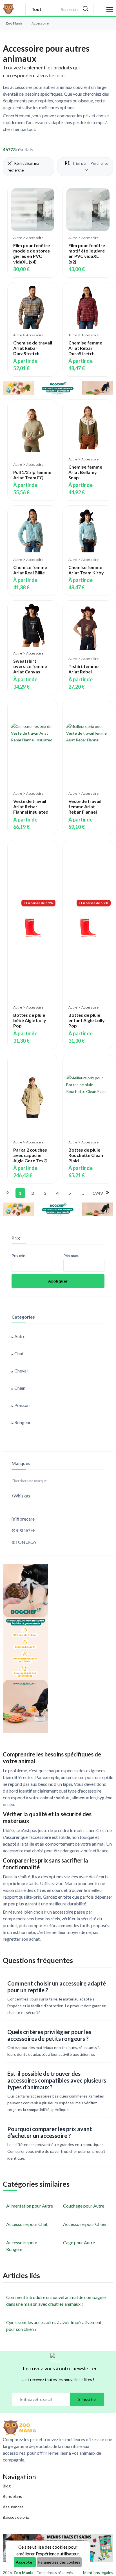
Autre (18, 238)
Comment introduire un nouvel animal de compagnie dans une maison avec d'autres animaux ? (56, 2301)
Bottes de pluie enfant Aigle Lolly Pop (87, 1020)
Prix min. (19, 1256)
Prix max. (71, 1256)
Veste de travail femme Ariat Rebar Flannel (85, 806)
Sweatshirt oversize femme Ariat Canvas (30, 666)
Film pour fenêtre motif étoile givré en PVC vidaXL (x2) (87, 253)
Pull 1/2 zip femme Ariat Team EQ (32, 475)
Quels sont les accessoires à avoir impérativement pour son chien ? (54, 2326)
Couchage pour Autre (84, 2206)
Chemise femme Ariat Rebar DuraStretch (85, 348)
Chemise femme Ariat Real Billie (30, 570)
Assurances (13, 2507)
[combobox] (69, 9)
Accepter (25, 2562)
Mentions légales (98, 2572)
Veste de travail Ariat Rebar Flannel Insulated (31, 806)
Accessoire (35, 238)
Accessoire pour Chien (85, 2224)
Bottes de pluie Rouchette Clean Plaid (86, 1155)
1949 (96, 1193)
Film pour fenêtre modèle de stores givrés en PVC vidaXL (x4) (32, 253)
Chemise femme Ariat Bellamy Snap (85, 472)
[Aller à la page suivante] (107, 1193)
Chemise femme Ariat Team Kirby (86, 570)
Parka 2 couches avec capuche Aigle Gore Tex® (30, 1155)
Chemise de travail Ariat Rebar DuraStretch (33, 348)
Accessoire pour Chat (27, 2224)
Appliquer (58, 1281)
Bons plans (12, 2496)
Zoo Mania (14, 23)
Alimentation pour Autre (30, 2206)
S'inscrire (87, 2399)
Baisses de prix (16, 2517)
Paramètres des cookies (59, 2562)
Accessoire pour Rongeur (22, 2246)
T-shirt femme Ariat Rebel (83, 669)
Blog (7, 2486)
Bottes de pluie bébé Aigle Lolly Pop (30, 1020)
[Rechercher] (86, 9)
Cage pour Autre (79, 2242)
